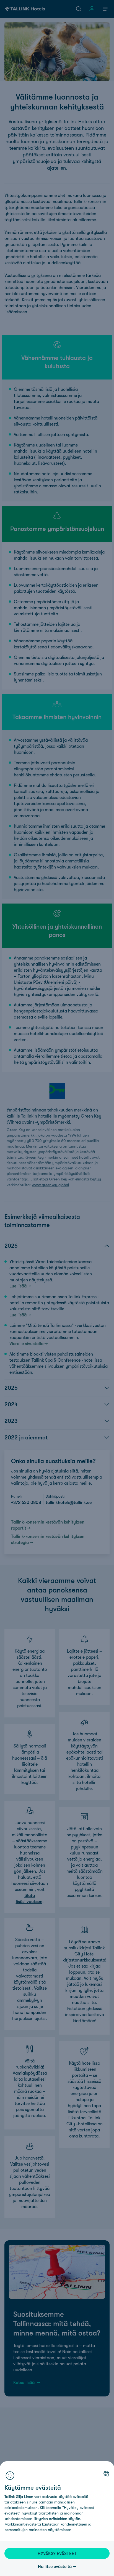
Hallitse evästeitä (55, 2566)
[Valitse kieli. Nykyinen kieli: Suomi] (106, 2473)
